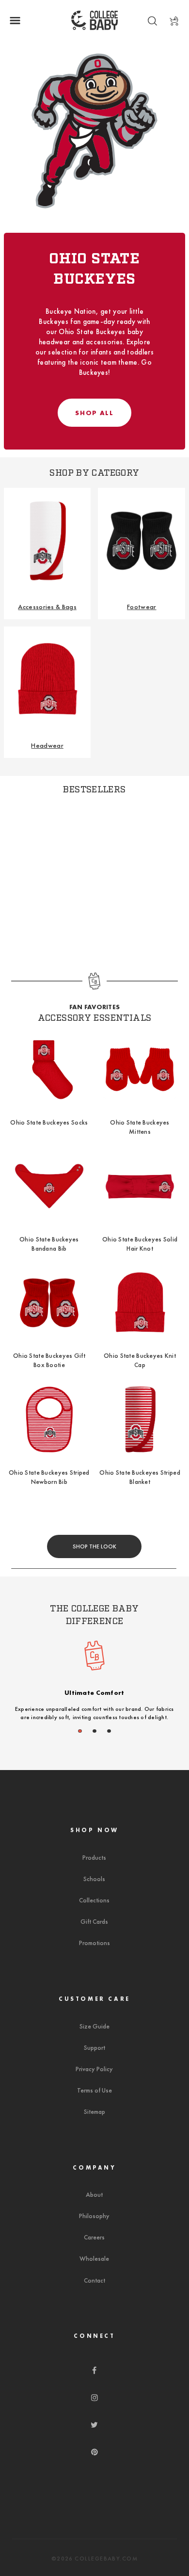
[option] (94, 1685)
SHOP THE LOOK (94, 1546)
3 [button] (109, 1731)
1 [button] (80, 1731)
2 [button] (95, 1731)
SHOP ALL (94, 413)
